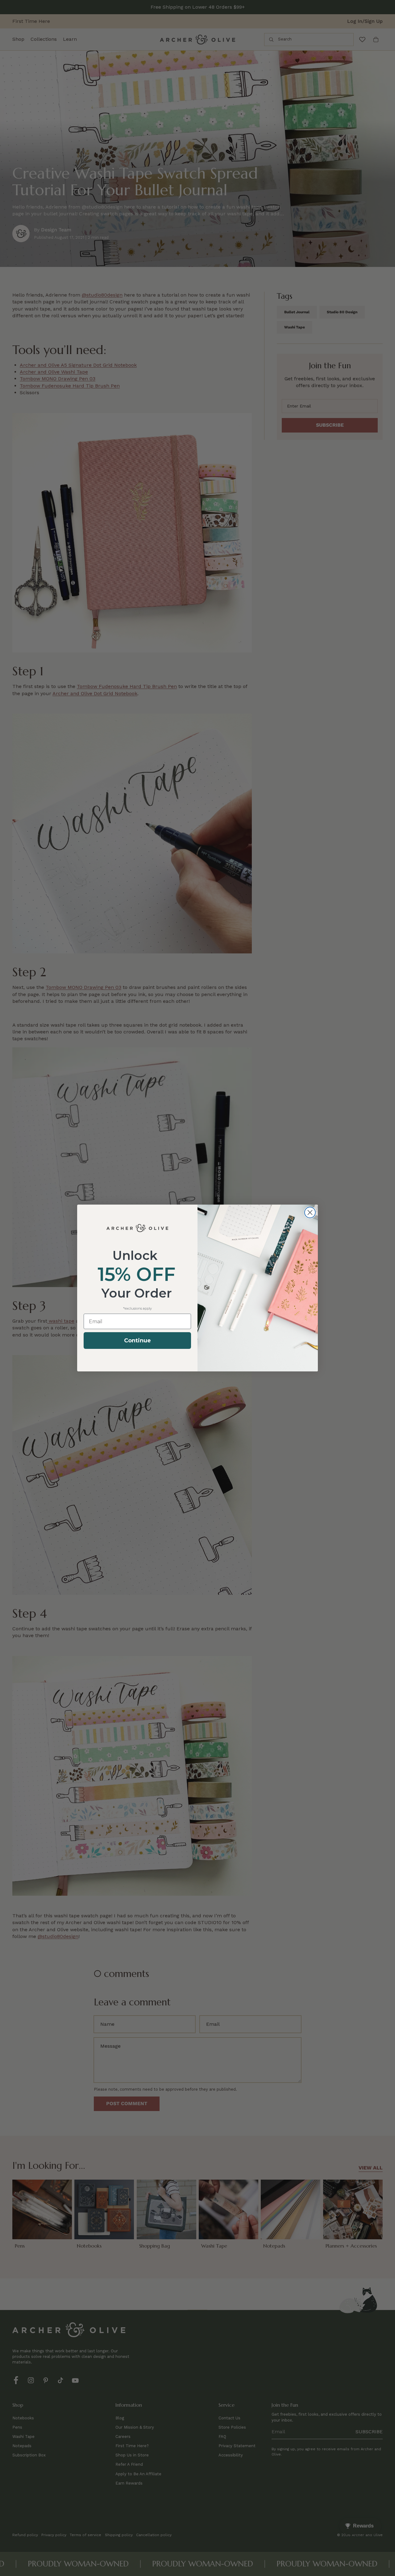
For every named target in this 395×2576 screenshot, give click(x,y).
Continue (137, 1341)
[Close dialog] (310, 1212)
